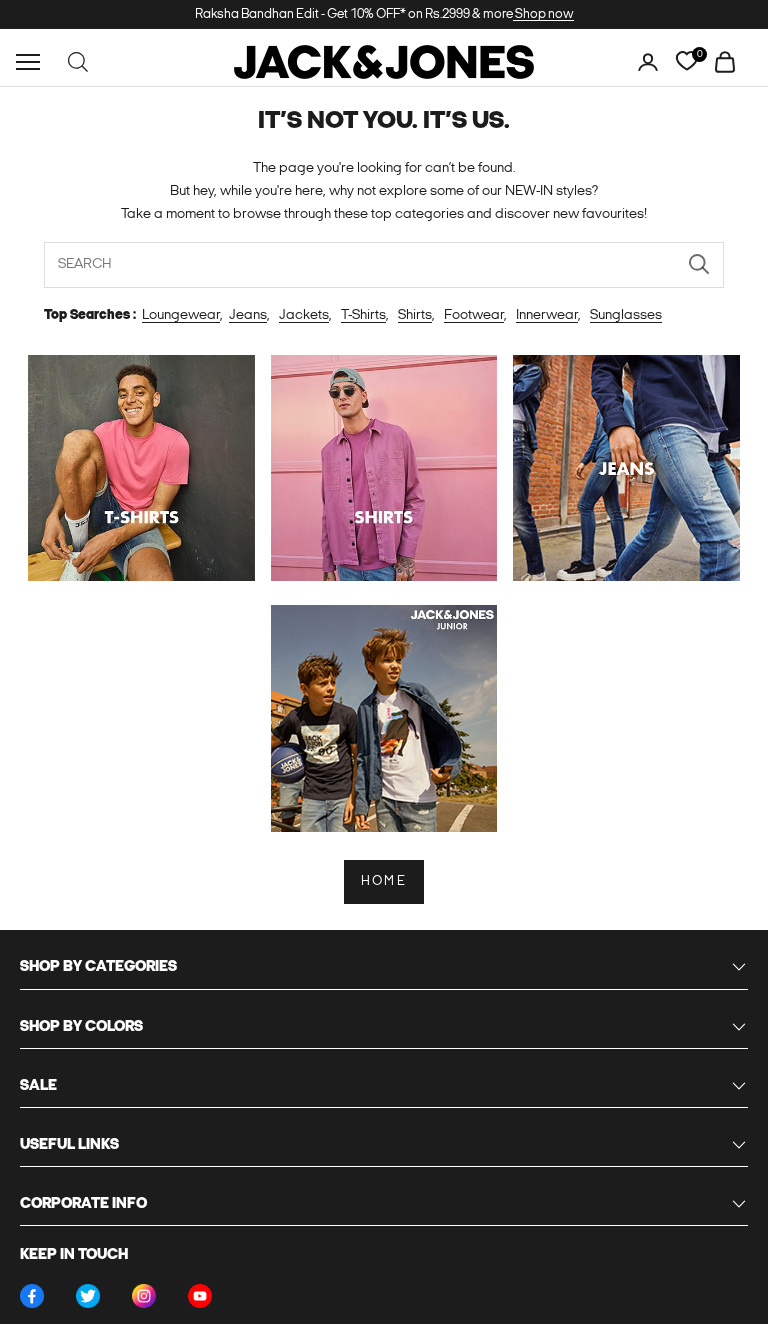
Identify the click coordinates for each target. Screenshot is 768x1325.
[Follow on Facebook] (32, 1296)
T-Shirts (363, 315)
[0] (686, 61)
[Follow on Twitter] (88, 1296)
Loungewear (181, 315)
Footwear (474, 315)
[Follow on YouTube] (200, 1296)
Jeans (248, 315)
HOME (384, 881)
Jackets (304, 315)
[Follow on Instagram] (144, 1296)
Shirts (415, 315)
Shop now (543, 14)
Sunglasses (626, 315)
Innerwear (547, 315)
